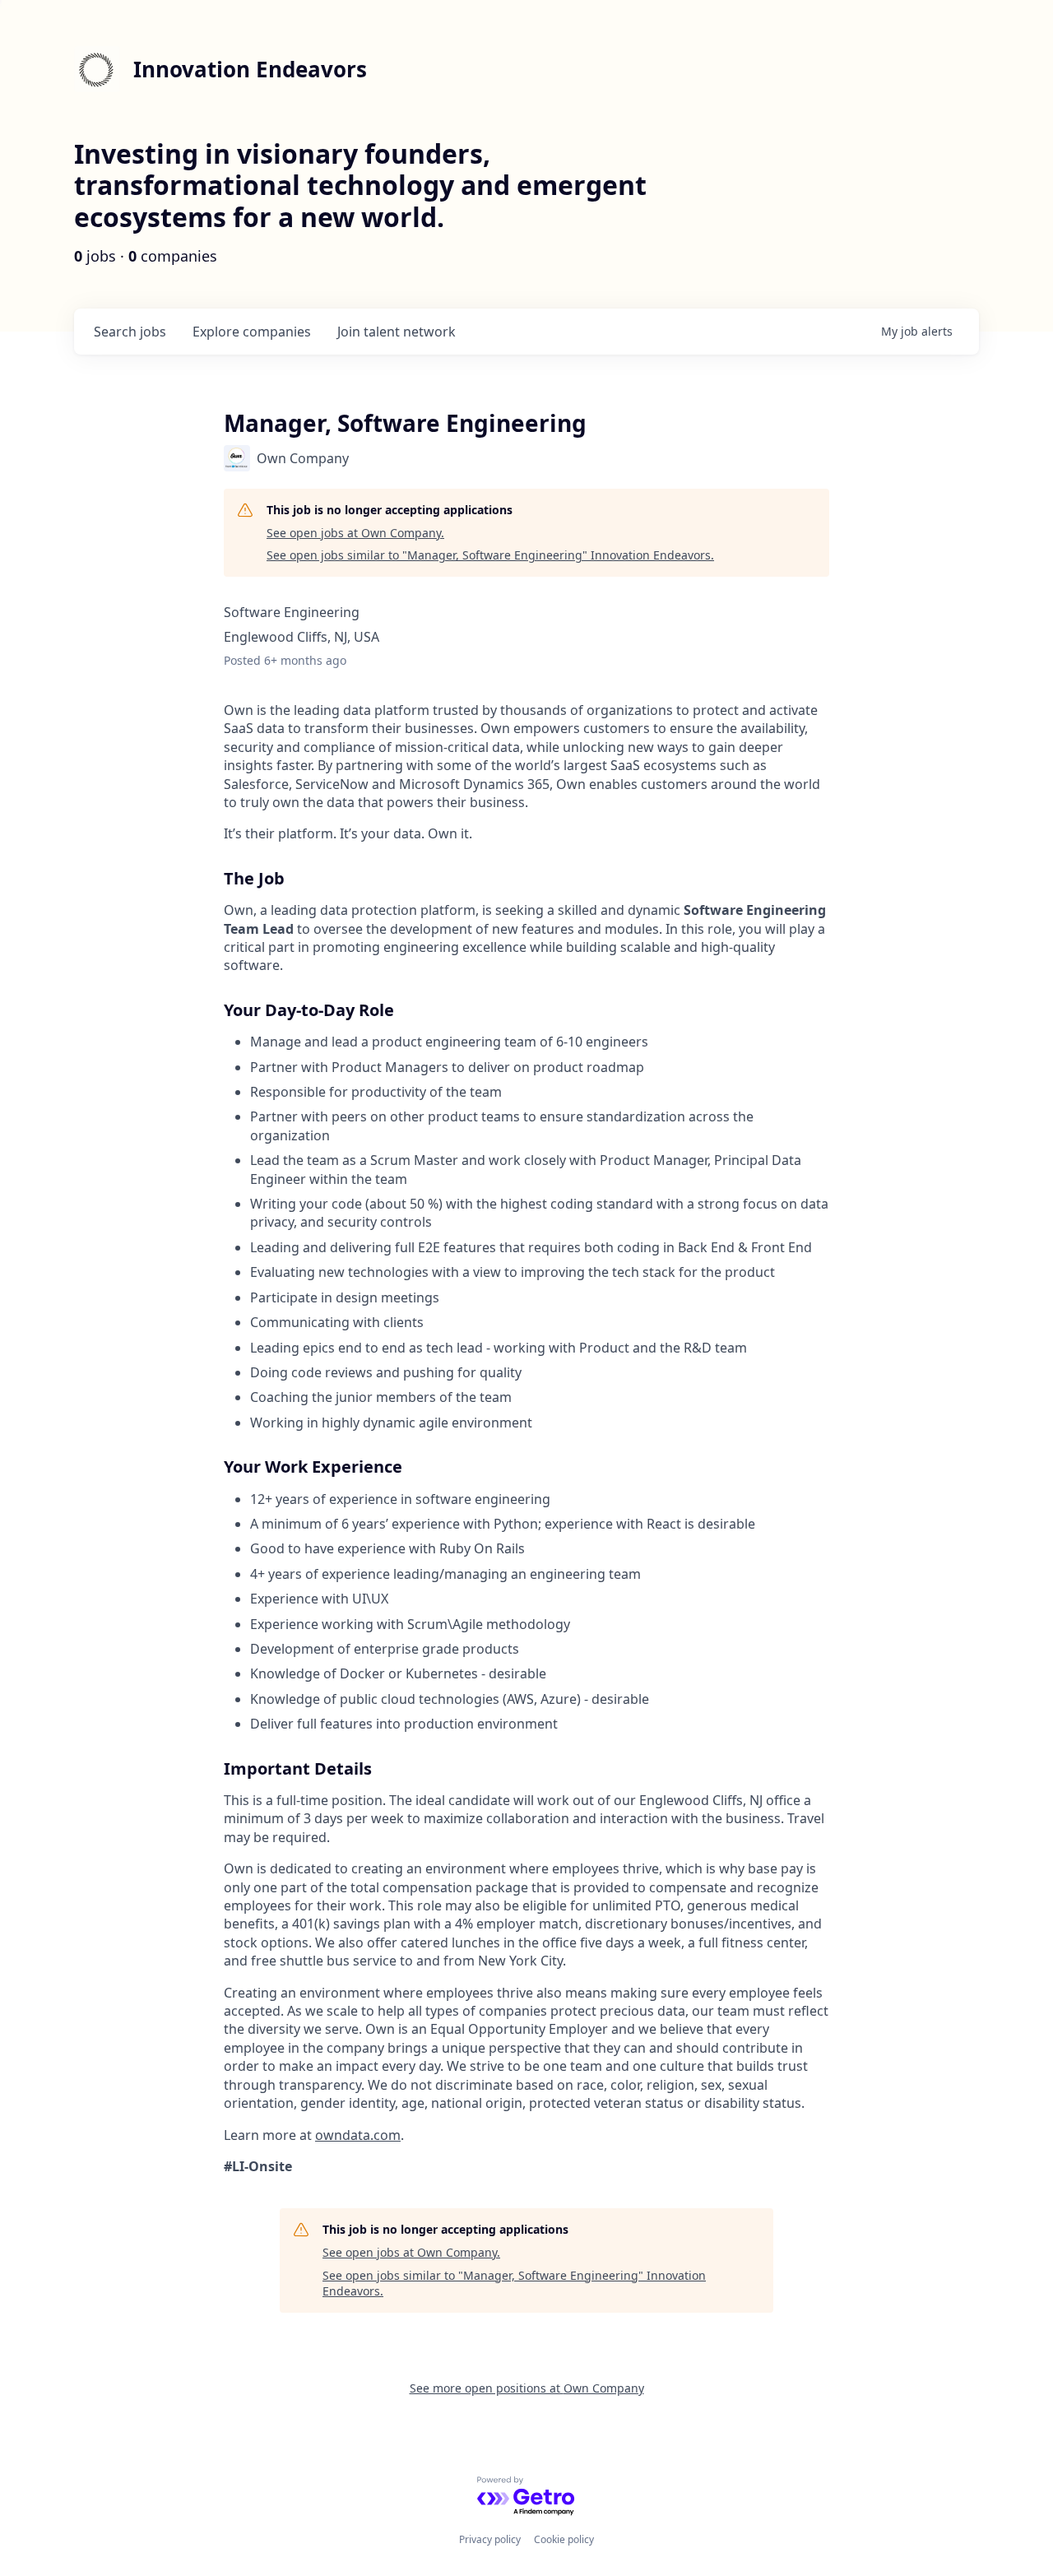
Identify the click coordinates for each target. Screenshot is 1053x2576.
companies (252, 332)
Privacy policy (490, 2539)
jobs (130, 332)
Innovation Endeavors (250, 69)
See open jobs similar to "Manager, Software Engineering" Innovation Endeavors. (490, 555)
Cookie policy (564, 2539)
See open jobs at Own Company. (355, 533)
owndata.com (358, 2135)
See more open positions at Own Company (527, 2388)
